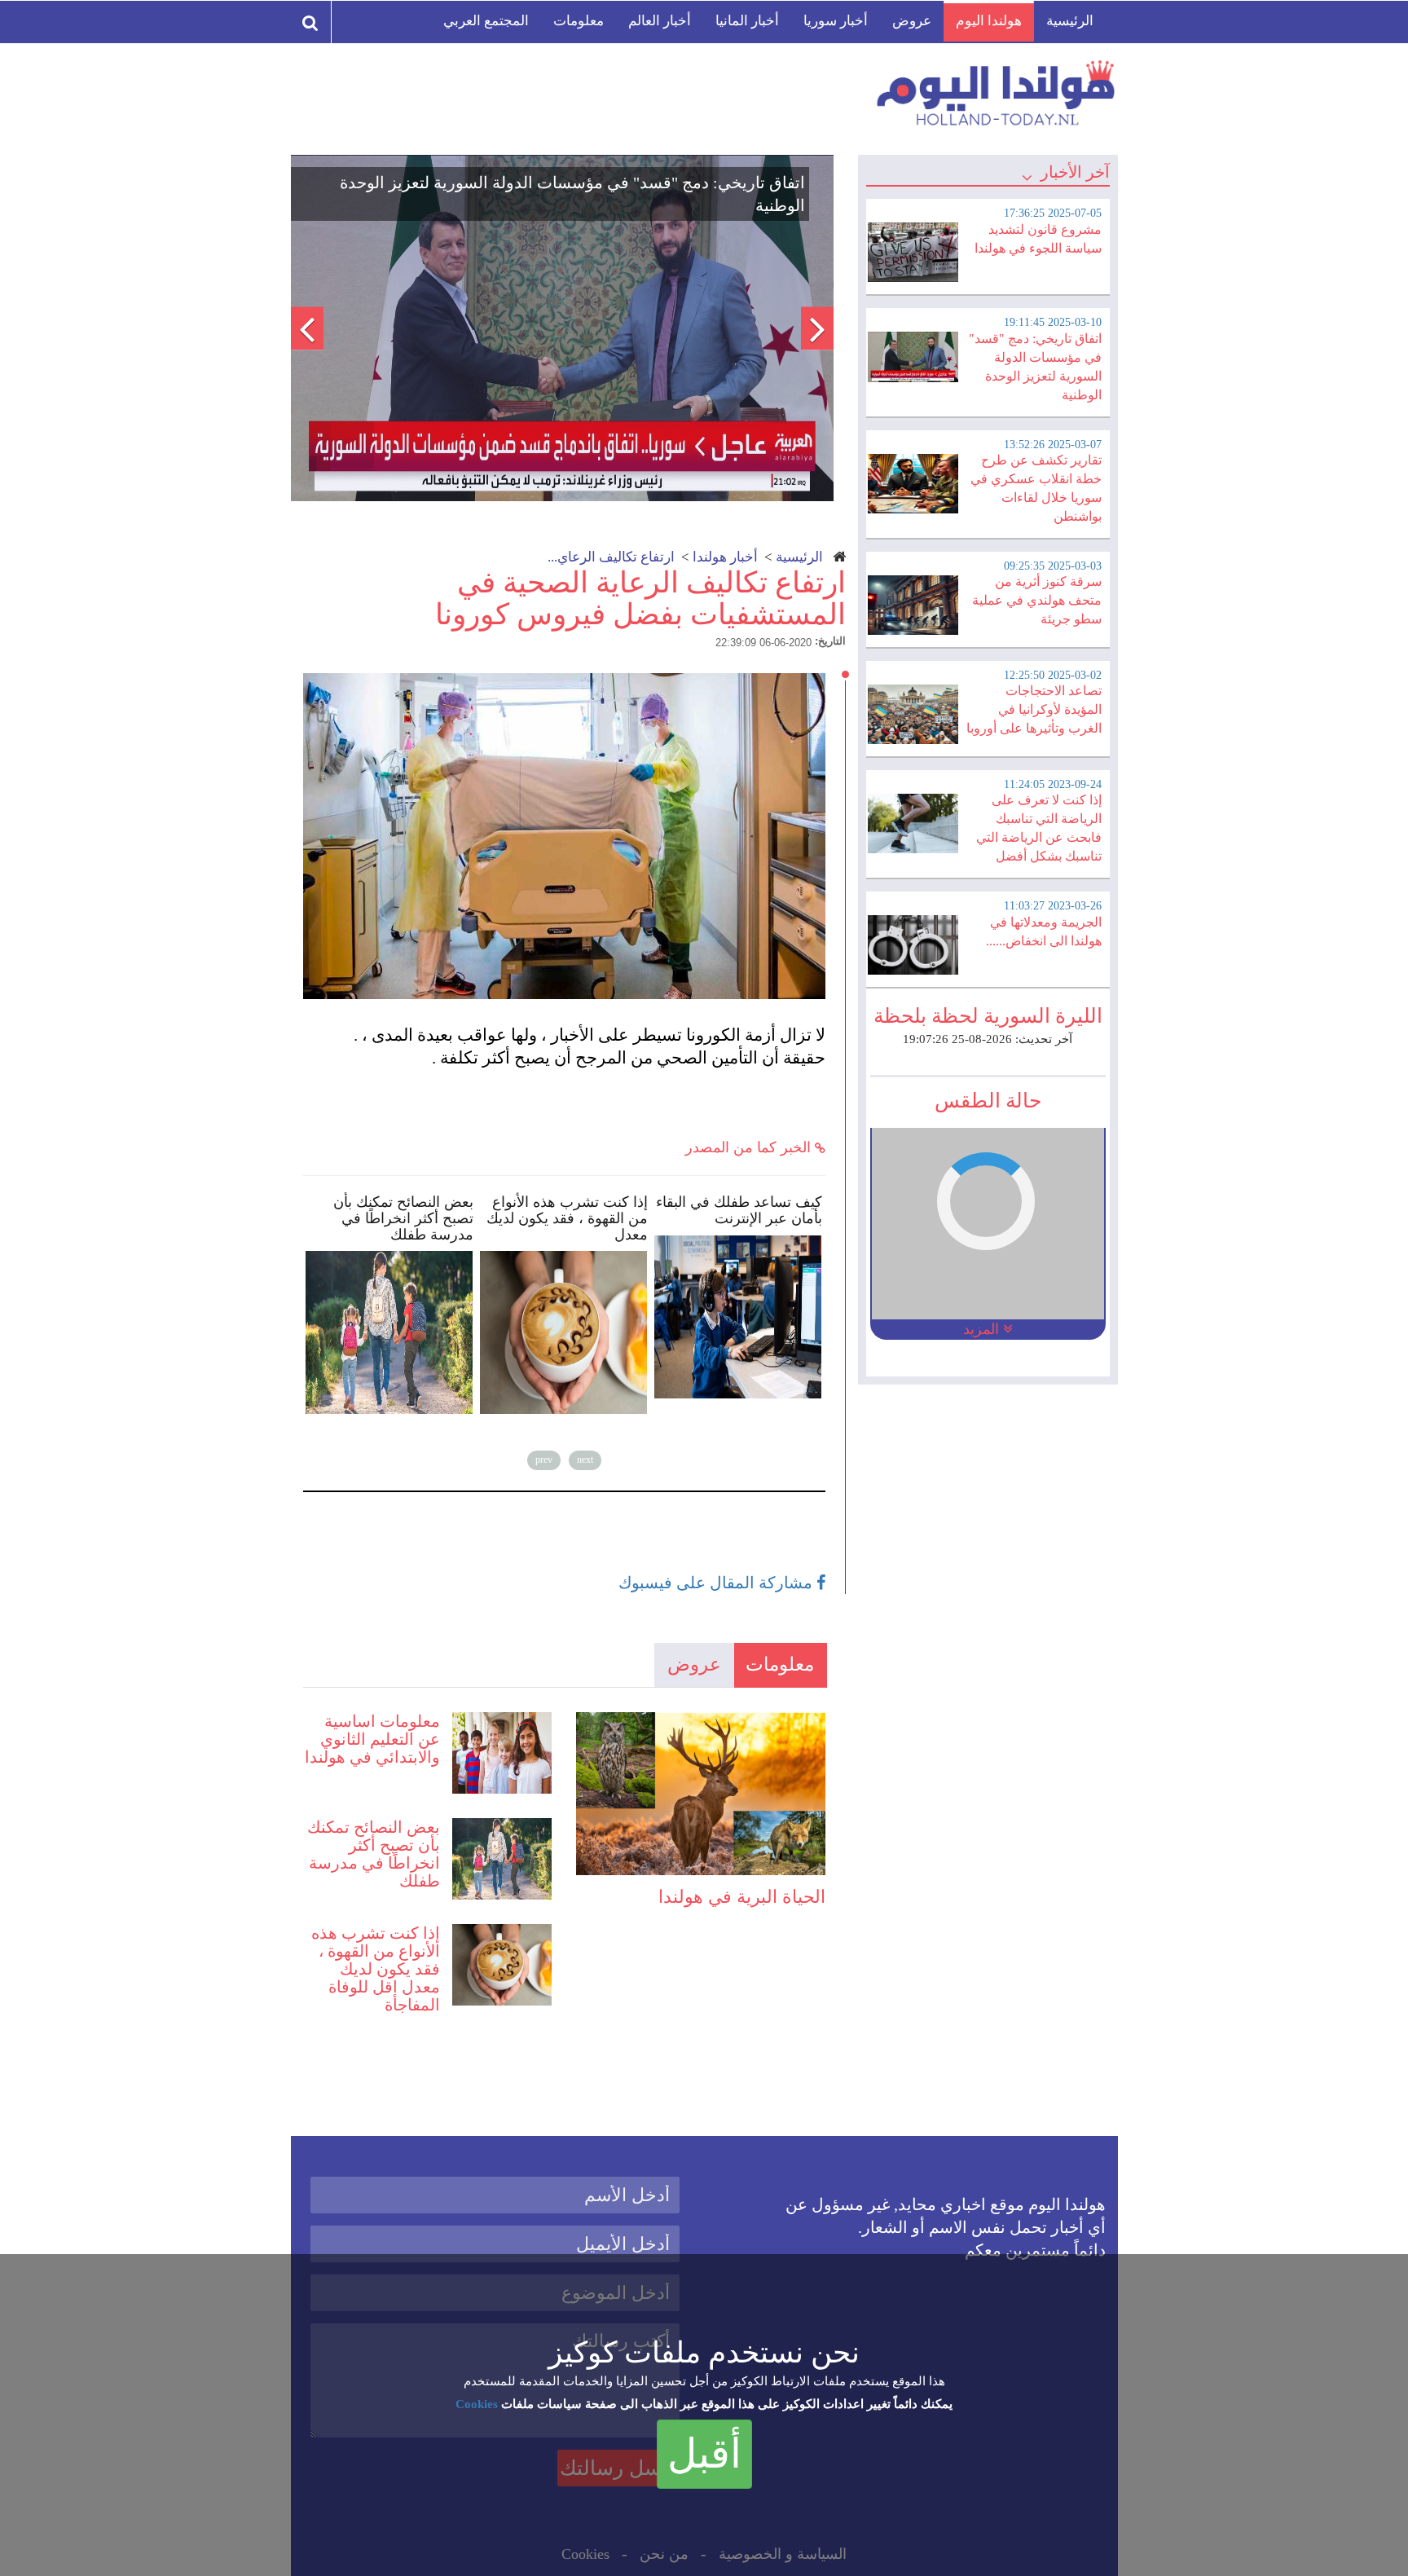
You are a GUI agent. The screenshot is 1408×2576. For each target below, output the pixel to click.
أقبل (704, 2454)
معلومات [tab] (780, 1664)
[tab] (988, 244)
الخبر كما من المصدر (750, 1147)
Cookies (477, 2404)
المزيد (983, 1329)
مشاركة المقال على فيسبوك (717, 1583)
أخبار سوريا (836, 21)
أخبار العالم (660, 21)
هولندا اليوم (989, 21)
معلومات (579, 21)
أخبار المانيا (747, 21)
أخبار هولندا (725, 557)
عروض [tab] (694, 1664)
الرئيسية (1070, 21)
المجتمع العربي (486, 21)
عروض (912, 21)
